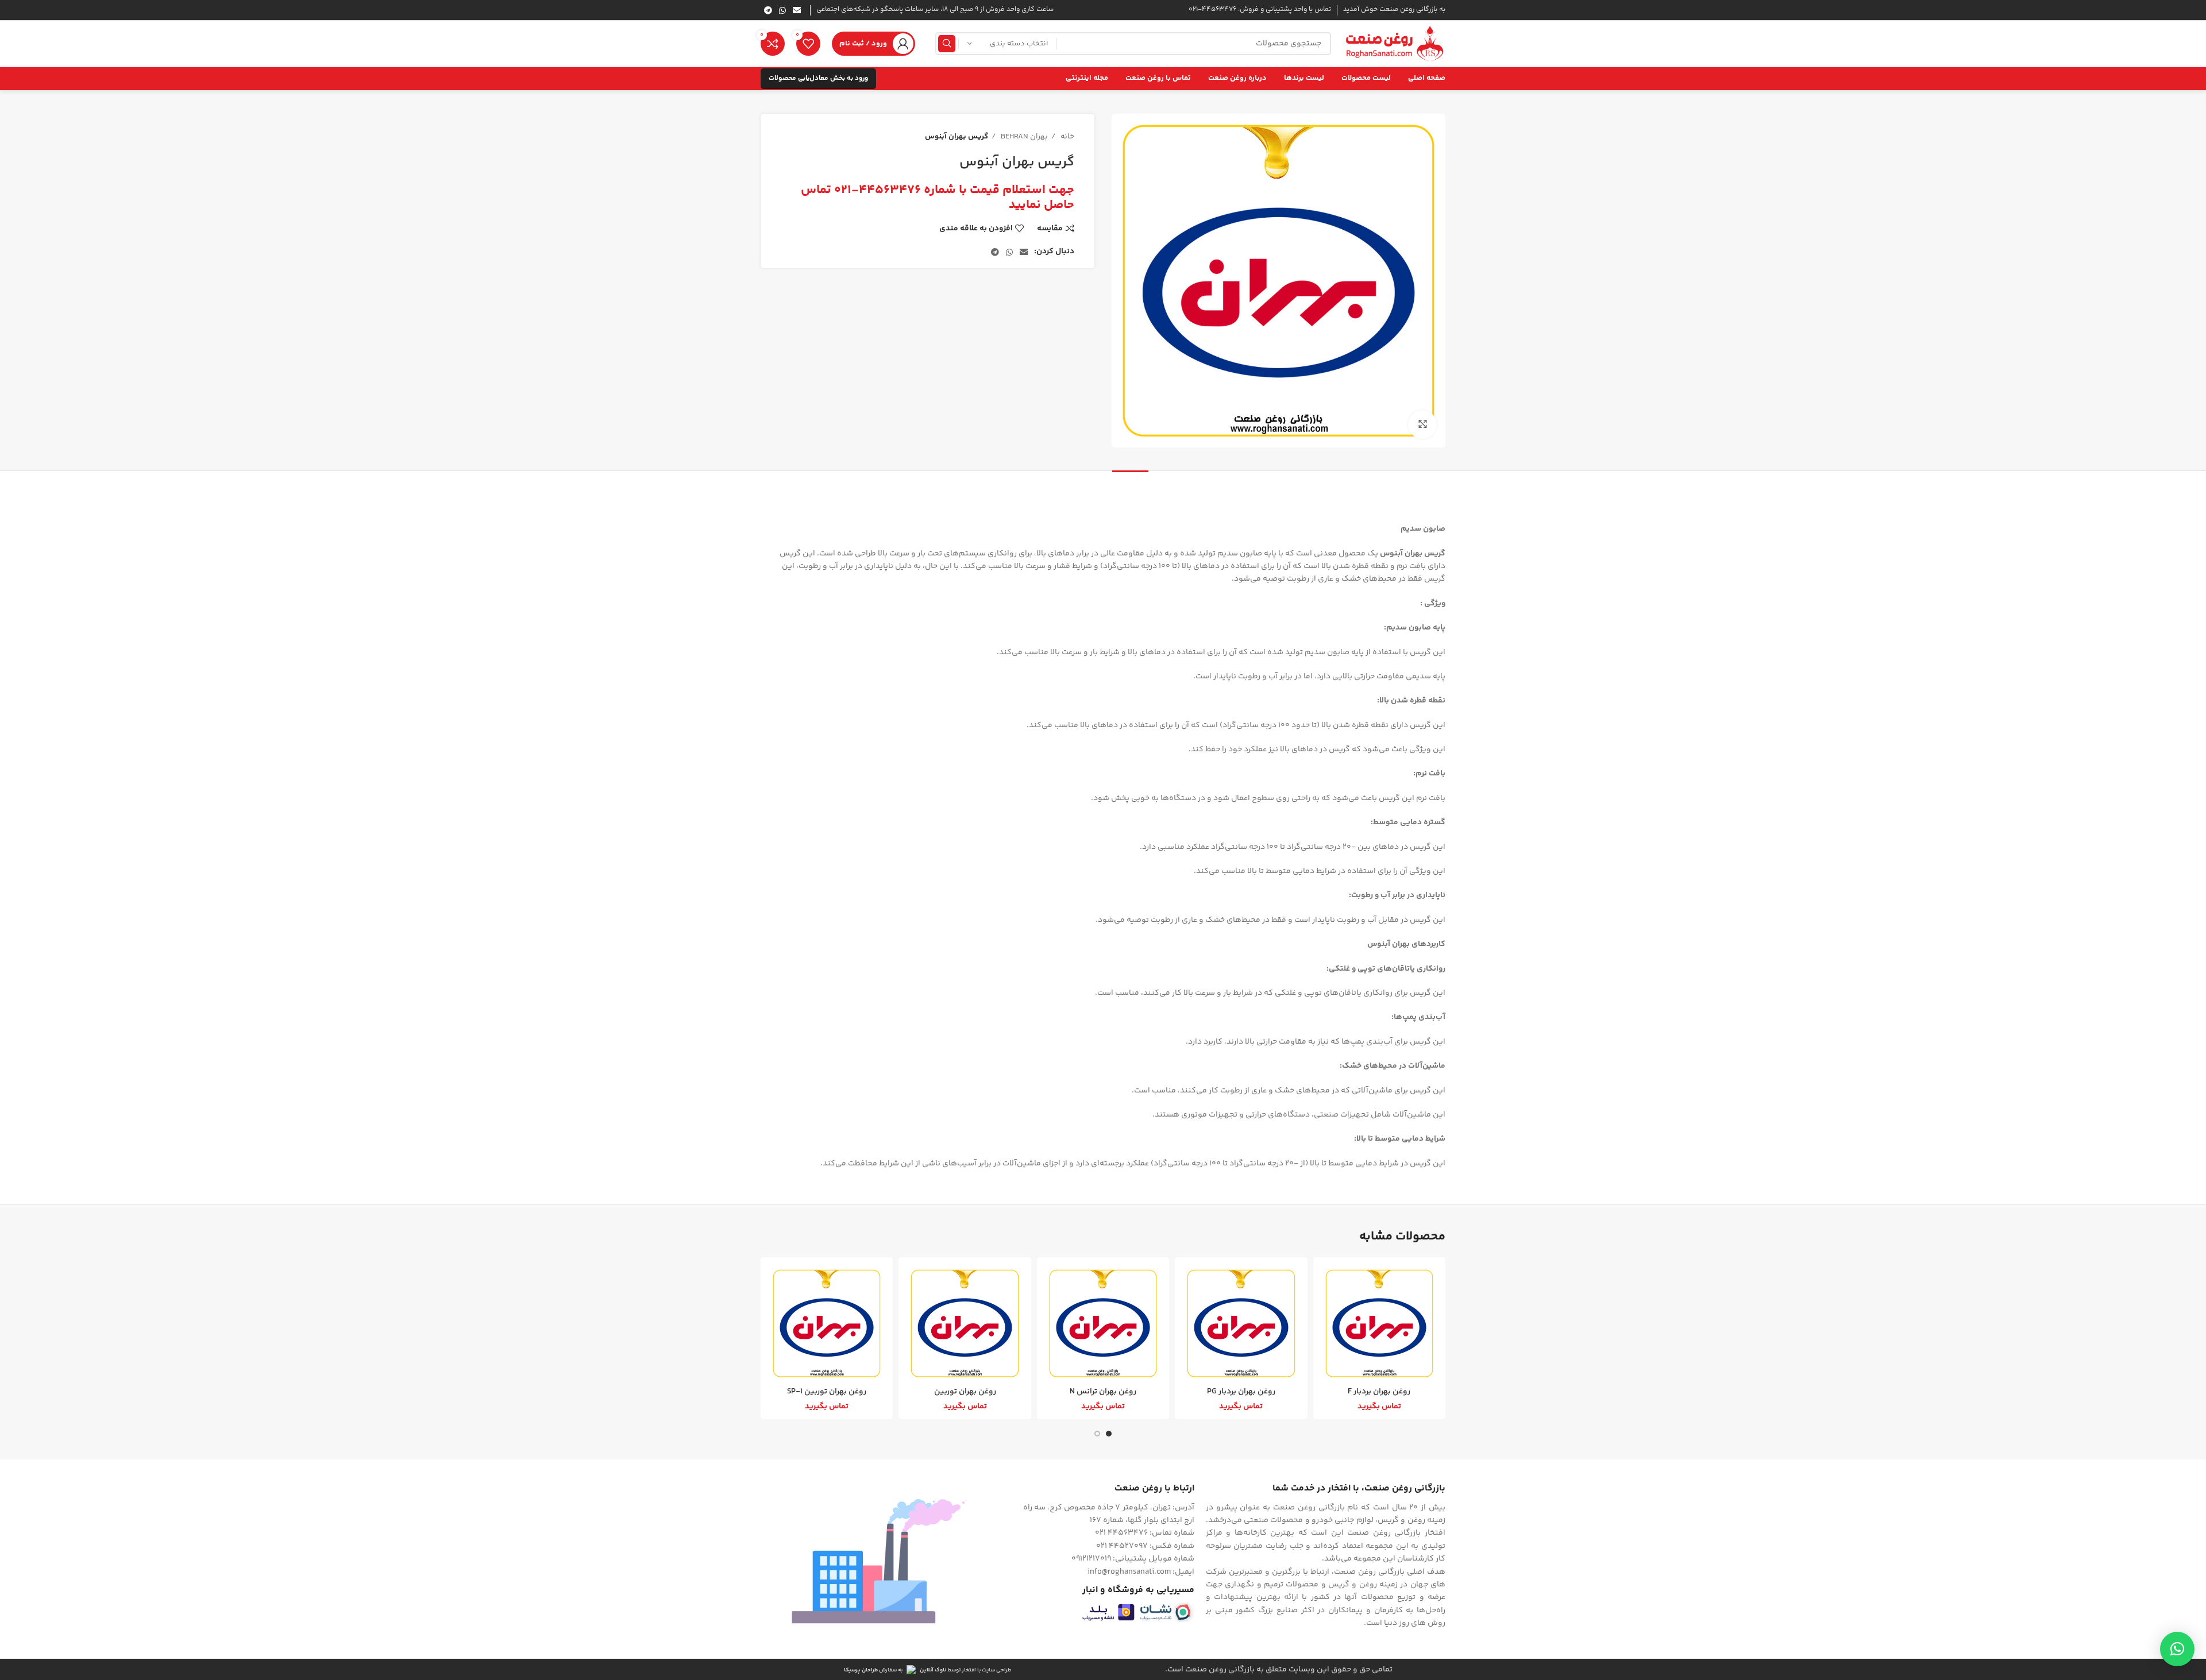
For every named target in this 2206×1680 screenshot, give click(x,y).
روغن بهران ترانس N (1103, 1392)
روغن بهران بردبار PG (1241, 1392)
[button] (2177, 1649)
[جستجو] (947, 44)
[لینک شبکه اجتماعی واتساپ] (782, 10)
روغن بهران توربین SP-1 (827, 1392)
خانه (1067, 137)
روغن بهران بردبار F (1379, 1392)
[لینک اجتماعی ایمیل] (797, 10)
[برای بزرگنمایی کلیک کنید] (1422, 424)
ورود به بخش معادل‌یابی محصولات (818, 78)
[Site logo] (1394, 44)
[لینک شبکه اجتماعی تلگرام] (768, 10)
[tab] (1130, 488)
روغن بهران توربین (965, 1392)
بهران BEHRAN (1023, 137)
